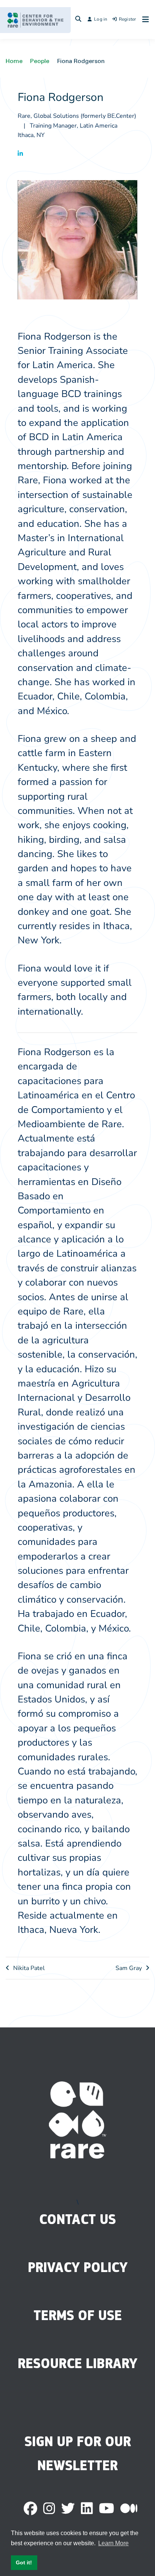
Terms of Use (78, 2315)
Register (128, 19)
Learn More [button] (113, 2543)
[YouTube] (107, 2509)
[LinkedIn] (87, 2509)
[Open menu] (144, 20)
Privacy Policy (78, 2267)
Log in (101, 19)
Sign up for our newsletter (78, 2453)
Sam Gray (129, 1968)
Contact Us (77, 2219)
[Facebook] (30, 2509)
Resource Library (77, 2363)
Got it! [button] (24, 2562)
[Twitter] (68, 2509)
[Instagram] (49, 2509)
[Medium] (129, 2509)
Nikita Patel (29, 1968)
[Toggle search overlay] (78, 20)
